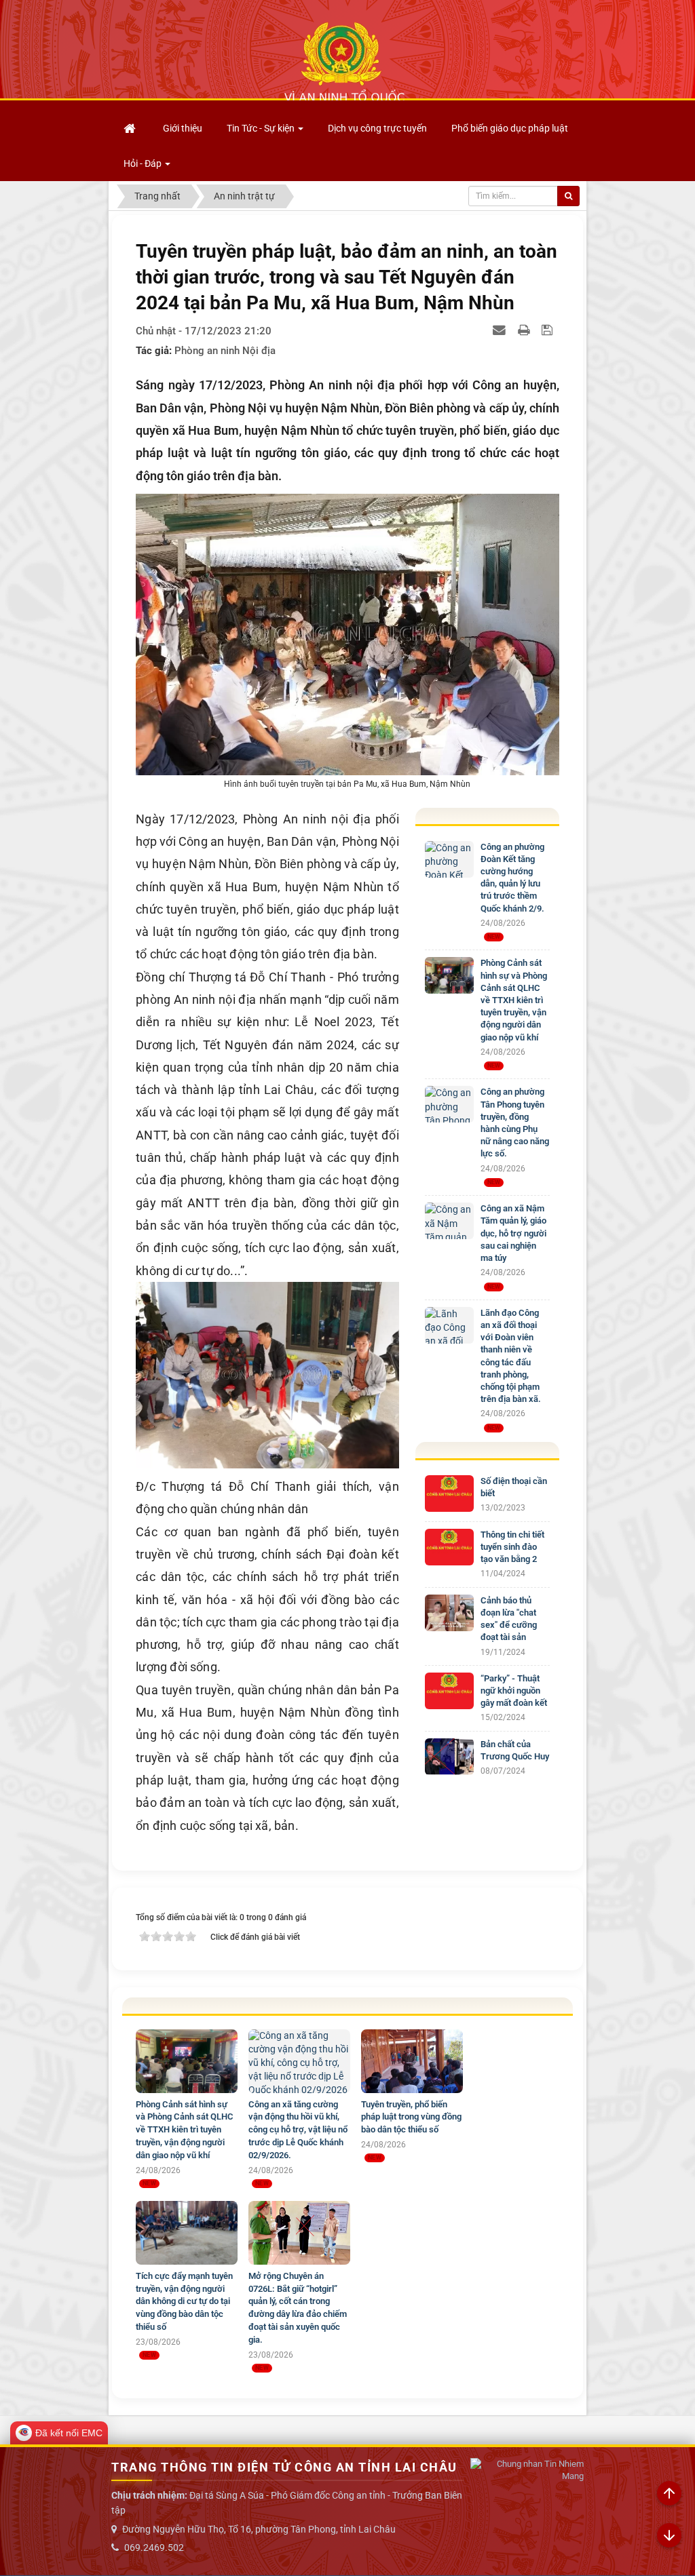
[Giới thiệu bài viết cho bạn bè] (501, 330)
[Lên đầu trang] (669, 2494)
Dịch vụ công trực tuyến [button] (377, 128)
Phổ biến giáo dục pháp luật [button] (510, 128)
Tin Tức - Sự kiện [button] (262, 128)
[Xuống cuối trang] (669, 2536)
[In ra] (525, 330)
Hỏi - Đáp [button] (144, 163)
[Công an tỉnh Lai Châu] (344, 62)
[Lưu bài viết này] (549, 330)
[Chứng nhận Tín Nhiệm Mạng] (527, 2471)
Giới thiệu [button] (183, 128)
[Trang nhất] (131, 128)
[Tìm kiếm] (568, 196)
